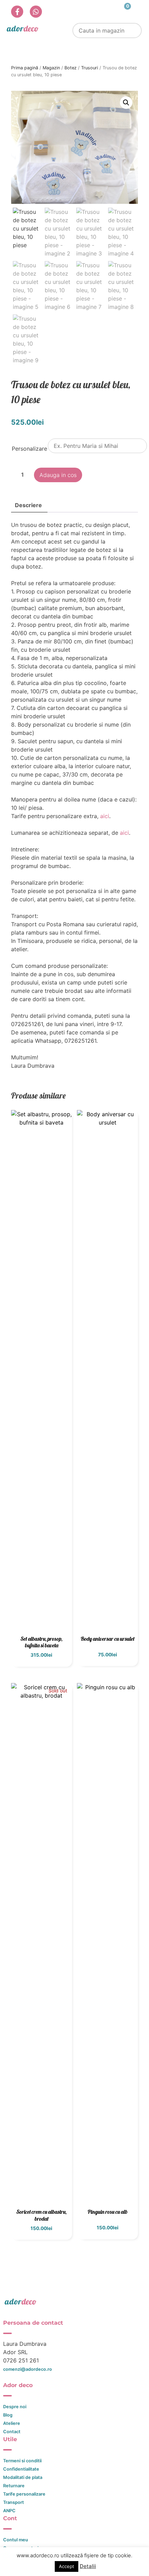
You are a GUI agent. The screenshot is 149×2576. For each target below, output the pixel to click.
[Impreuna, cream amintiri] (23, 28)
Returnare (14, 2486)
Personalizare (29, 449)
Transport (14, 2502)
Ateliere (12, 2423)
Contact (12, 2432)
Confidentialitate (21, 2469)
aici (104, 816)
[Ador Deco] (75, 2301)
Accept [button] (67, 2566)
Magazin (51, 68)
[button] (126, 103)
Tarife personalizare (24, 2494)
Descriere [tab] (28, 505)
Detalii (88, 2566)
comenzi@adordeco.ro (28, 2369)
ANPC (9, 2511)
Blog (8, 2415)
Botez (71, 68)
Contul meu (16, 2540)
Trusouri (90, 68)
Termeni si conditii (22, 2461)
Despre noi (15, 2407)
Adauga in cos (58, 475)
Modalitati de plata (23, 2477)
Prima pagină (25, 68)
